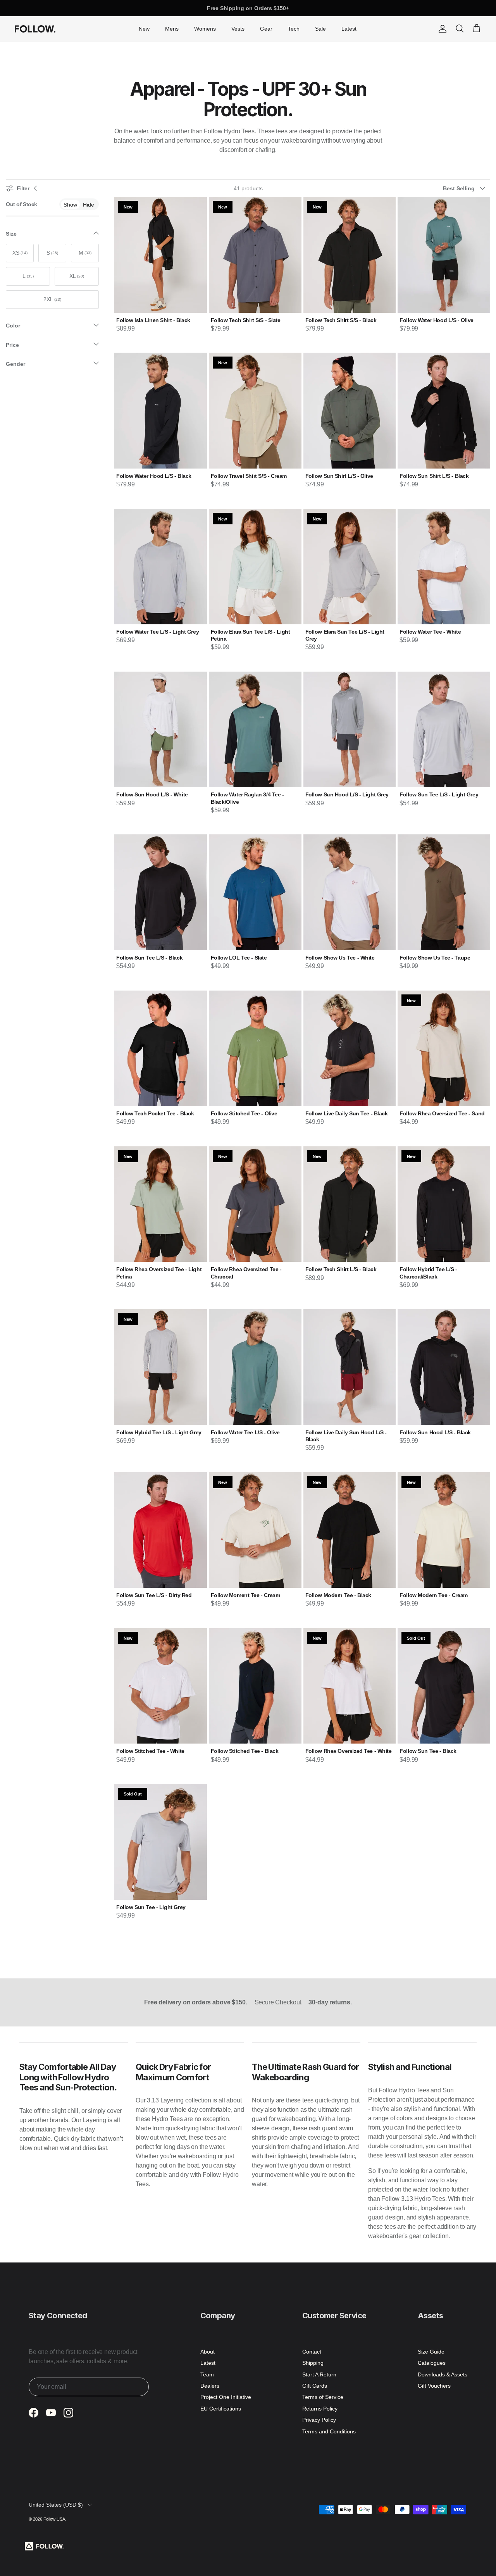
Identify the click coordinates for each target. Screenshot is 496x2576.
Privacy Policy (319, 2420)
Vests (238, 29)
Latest (349, 29)
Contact (312, 2352)
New (144, 29)
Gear (266, 29)
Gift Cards (315, 2386)
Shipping (313, 2363)
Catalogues (432, 2363)
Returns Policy (320, 2409)
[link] (70, 204)
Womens (205, 29)
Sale (320, 29)
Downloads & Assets (443, 2374)
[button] (467, 188)
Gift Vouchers (434, 2386)
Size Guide (431, 2352)
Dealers (210, 2386)
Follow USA (54, 2519)
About (208, 2352)
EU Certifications (221, 2409)
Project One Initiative (226, 2397)
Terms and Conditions (329, 2431)
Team (207, 2374)
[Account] (441, 29)
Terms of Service (323, 2397)
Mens (172, 29)
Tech (294, 29)
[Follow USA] (35, 29)
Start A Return (319, 2374)
